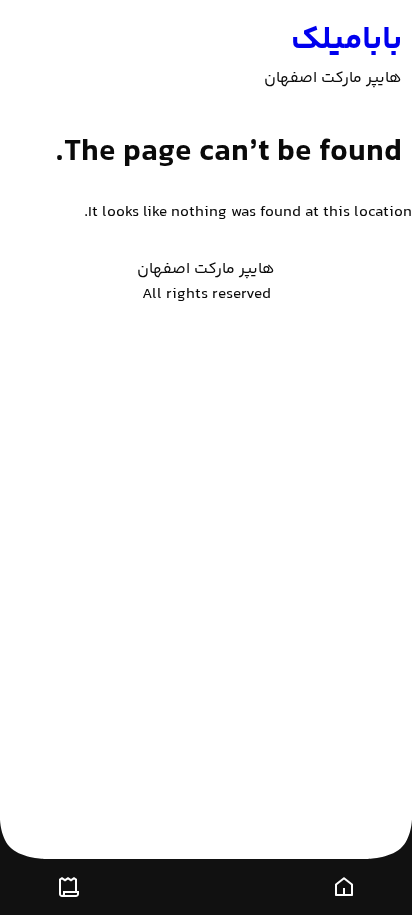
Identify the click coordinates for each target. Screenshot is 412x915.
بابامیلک (346, 41)
